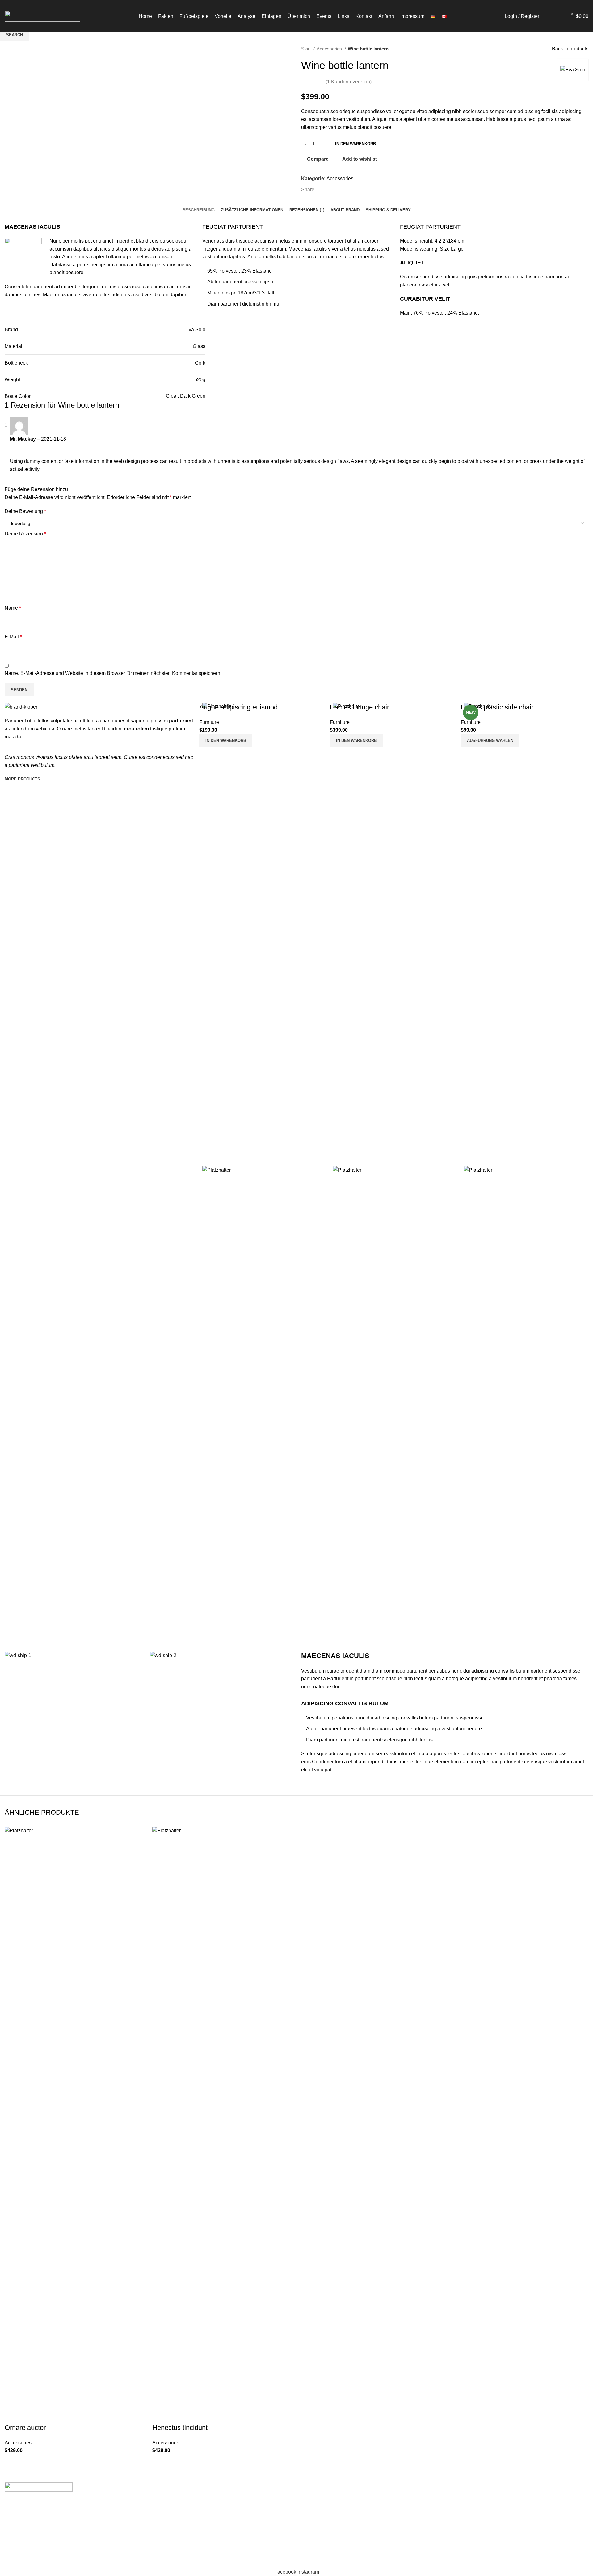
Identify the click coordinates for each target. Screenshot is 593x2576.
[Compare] (29, 2462)
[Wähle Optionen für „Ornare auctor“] (12, 2462)
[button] (160, 2462)
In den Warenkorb (355, 144)
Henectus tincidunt (180, 2428)
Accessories (18, 2443)
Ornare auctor (25, 2428)
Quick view (46, 2462)
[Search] (547, 16)
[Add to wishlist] (62, 2462)
